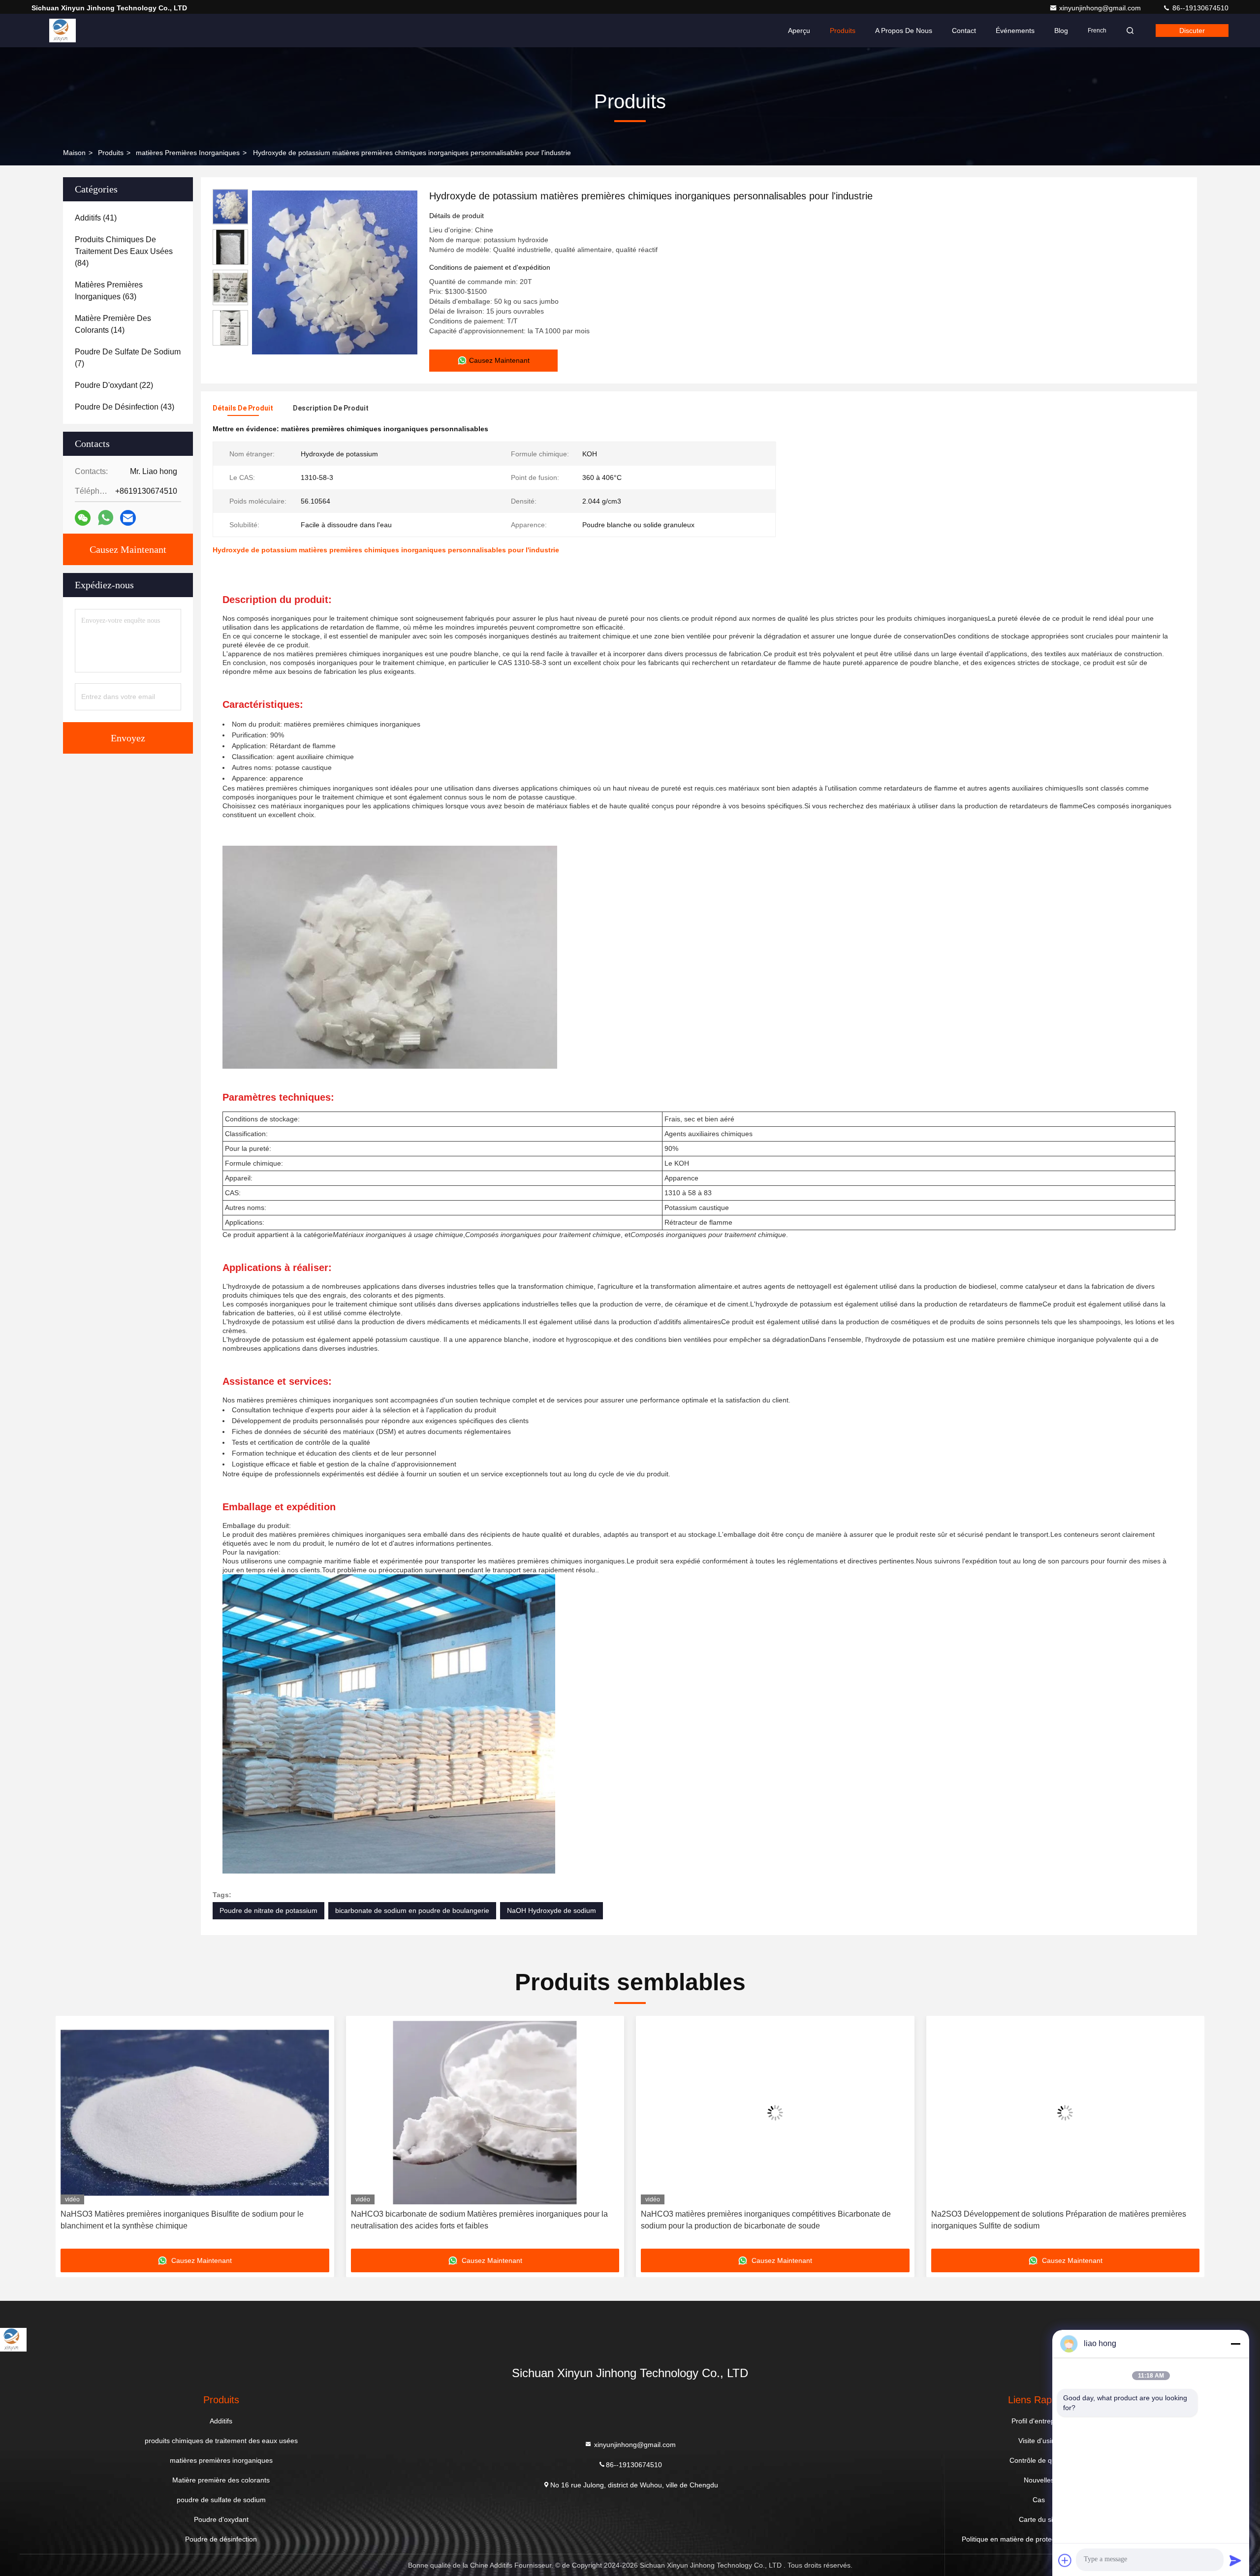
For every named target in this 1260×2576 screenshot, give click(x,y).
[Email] (128, 518)
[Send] (1235, 2560)
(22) (114, 385)
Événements (1015, 31)
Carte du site (1039, 2519)
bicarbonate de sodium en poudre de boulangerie (412, 1910)
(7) (128, 358)
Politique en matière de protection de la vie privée (1039, 2539)
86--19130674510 (1199, 8)
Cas (1039, 2500)
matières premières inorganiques (188, 153)
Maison (74, 153)
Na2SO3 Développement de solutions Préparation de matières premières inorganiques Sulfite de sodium (768, 2220)
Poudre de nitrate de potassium (268, 1910)
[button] (73, 2136)
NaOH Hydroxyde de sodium (551, 1910)
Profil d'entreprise (1039, 2421)
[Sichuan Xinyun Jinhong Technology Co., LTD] (63, 31)
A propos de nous (904, 31)
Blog (1061, 31)
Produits (843, 31)
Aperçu (799, 31)
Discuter (1192, 31)
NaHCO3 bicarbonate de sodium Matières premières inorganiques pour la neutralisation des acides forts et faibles (189, 2220)
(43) (125, 407)
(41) (96, 218)
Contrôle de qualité (1039, 2460)
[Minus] (1235, 2344)
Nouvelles (1039, 2480)
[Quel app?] (106, 518)
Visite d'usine (1039, 2441)
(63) (109, 291)
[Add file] (1065, 2560)
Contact (964, 31)
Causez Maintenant (128, 549)
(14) (113, 324)
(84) (124, 251)
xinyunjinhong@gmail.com (1101, 8)
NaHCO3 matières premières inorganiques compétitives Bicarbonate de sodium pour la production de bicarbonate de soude (476, 2220)
